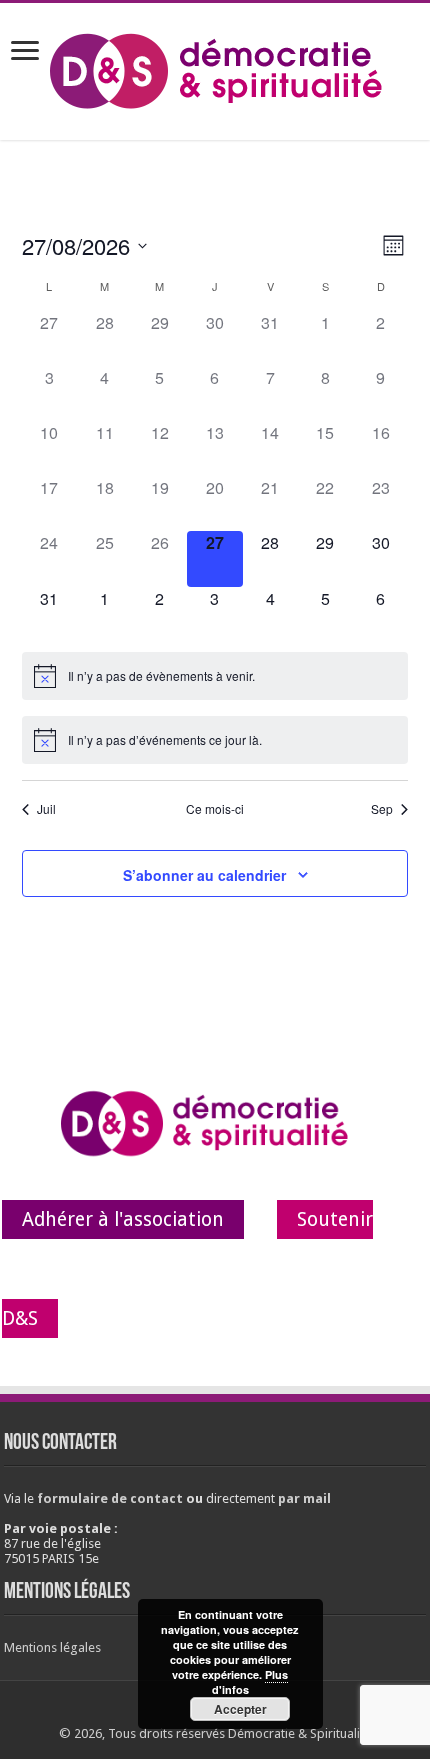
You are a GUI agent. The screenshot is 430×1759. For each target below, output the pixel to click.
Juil (46, 809)
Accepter (240, 1709)
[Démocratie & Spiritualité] (215, 68)
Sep (382, 809)
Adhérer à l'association (123, 1219)
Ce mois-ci (215, 809)
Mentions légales (52, 1647)
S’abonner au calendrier (204, 875)
